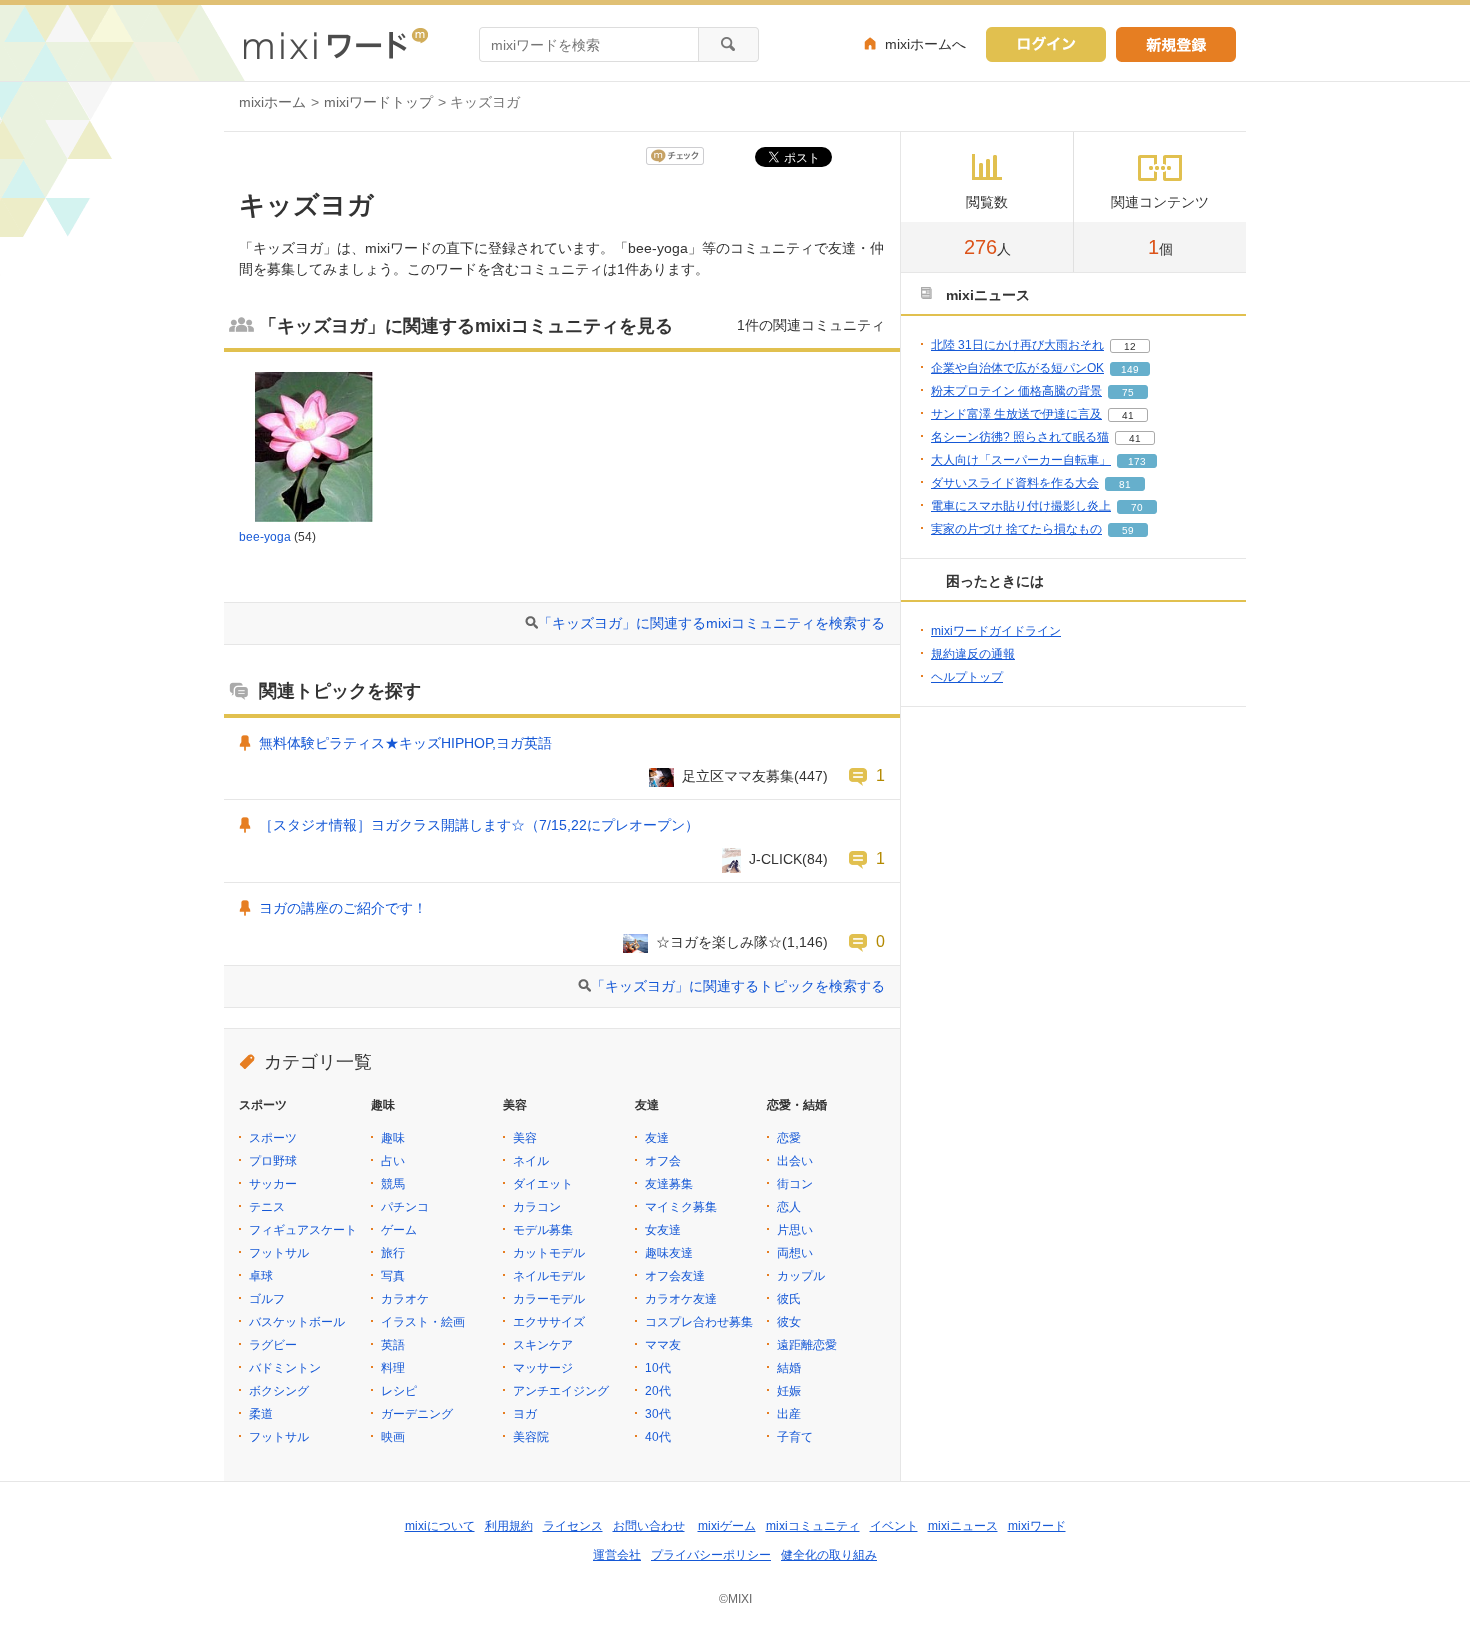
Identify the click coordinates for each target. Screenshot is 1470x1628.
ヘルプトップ (967, 677)
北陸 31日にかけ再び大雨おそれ (1017, 345)
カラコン (537, 1207)
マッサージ (543, 1368)
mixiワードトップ (378, 102)
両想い (795, 1253)
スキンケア (543, 1345)
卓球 (261, 1276)
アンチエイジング (561, 1391)
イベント (894, 1526)
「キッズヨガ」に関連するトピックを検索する (738, 986)
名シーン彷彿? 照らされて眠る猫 (1020, 437)
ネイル (531, 1161)
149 (1130, 369)
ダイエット (543, 1184)
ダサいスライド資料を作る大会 (1015, 483)
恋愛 (789, 1138)
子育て (795, 1437)
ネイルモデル (549, 1276)
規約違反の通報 (973, 654)
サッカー (273, 1184)
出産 (789, 1414)
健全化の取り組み (829, 1555)
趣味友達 (669, 1253)
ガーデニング (417, 1414)
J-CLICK (775, 859)
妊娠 (789, 1391)
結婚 (789, 1368)
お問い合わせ (649, 1526)
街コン (795, 1184)
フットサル (279, 1253)
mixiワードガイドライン (996, 631)
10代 (658, 1368)
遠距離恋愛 (807, 1345)
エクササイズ (549, 1322)
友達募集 (669, 1184)
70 (1137, 507)
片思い (795, 1230)
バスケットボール (297, 1322)
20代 (658, 1391)
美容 (525, 1138)
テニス (267, 1207)
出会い (795, 1161)
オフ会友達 (675, 1276)
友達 (657, 1138)
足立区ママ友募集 (738, 776)
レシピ (399, 1391)
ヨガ (525, 1414)
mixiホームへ (925, 44)
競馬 (393, 1184)
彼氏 (789, 1299)
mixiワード (1037, 1526)
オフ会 (663, 1161)
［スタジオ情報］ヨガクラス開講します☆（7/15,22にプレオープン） (479, 825)
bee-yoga (265, 537)
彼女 (789, 1322)
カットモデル (549, 1253)
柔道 (261, 1414)
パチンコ (405, 1207)
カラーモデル (549, 1299)
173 (1137, 461)
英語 (393, 1345)
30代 (658, 1414)
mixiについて (440, 1526)
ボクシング (279, 1391)
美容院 (531, 1437)
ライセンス (573, 1526)
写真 (393, 1276)
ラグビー (273, 1345)
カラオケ (405, 1299)
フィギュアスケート (303, 1230)
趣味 (393, 1138)
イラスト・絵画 (423, 1322)
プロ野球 (273, 1161)
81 (1125, 484)
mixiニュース (963, 1526)
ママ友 (663, 1345)
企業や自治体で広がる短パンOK (1017, 368)
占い (393, 1161)
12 (1130, 346)
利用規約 (509, 1526)
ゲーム (399, 1230)
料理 (393, 1368)
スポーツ (273, 1138)
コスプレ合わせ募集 (699, 1322)
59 (1128, 530)
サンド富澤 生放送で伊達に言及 (1016, 414)
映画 (393, 1437)
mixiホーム (272, 102)
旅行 (393, 1253)
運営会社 (617, 1555)
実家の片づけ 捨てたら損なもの (1016, 529)
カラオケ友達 (681, 1299)
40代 (658, 1437)
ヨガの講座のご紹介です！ (343, 908)
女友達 (663, 1230)
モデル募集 (543, 1230)
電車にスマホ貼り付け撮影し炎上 (1021, 506)
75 (1128, 392)
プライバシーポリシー (711, 1555)
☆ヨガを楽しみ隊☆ (719, 942)
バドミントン (285, 1368)
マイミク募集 (681, 1207)
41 (1128, 415)
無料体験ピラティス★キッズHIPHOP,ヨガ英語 (405, 743)
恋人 (789, 1207)
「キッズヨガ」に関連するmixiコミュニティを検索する (711, 623)
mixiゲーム (727, 1526)
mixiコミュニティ (813, 1526)
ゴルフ (267, 1299)
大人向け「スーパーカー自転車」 (1021, 460)
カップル (801, 1276)
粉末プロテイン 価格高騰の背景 (1016, 391)
